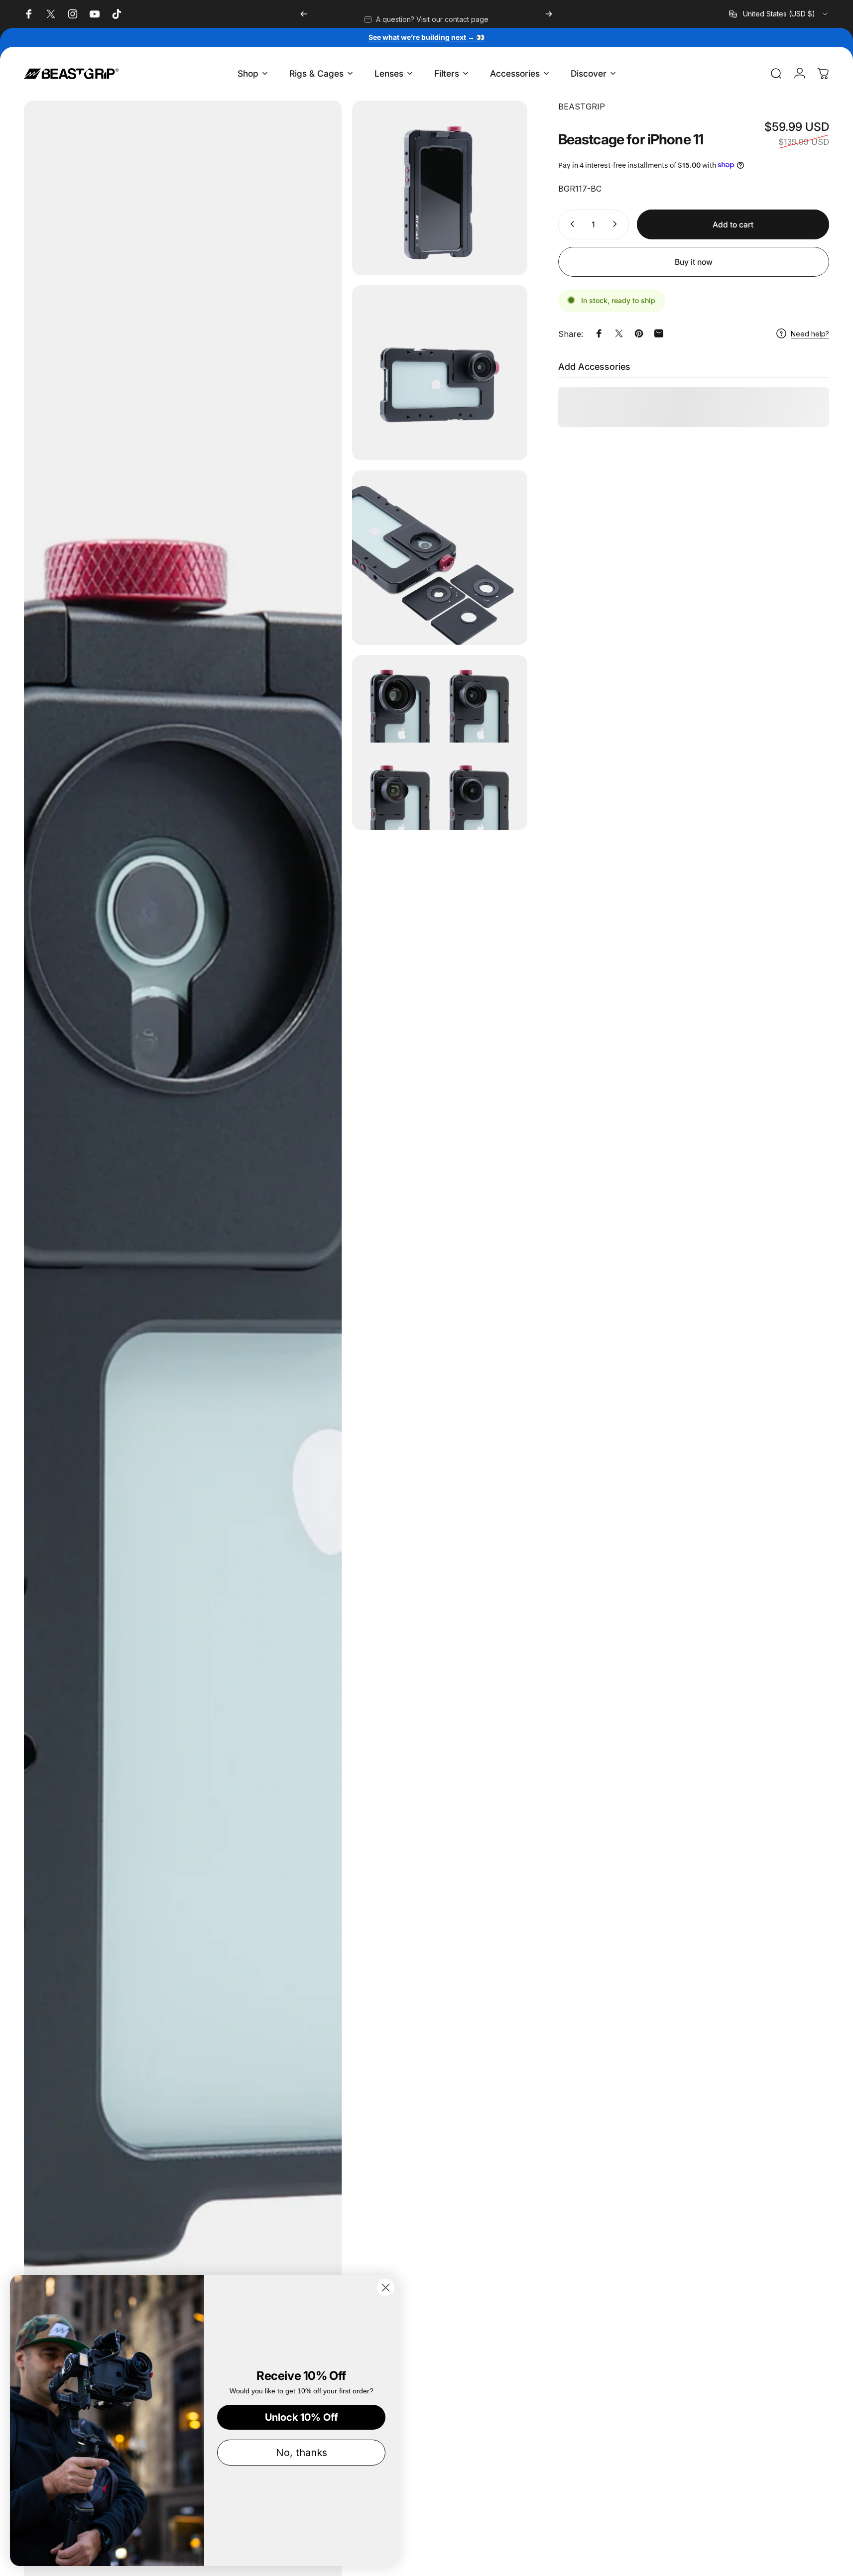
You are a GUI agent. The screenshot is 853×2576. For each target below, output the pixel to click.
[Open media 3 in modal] (440, 373)
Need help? (810, 333)
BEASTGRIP (582, 107)
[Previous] (304, 14)
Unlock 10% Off (302, 2417)
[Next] (549, 14)
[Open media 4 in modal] (440, 558)
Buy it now (694, 262)
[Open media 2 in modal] (440, 188)
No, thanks (302, 2453)
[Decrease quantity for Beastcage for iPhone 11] (570, 224)
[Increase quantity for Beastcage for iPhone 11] (617, 224)
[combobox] (779, 14)
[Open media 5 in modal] (440, 743)
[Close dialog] (386, 2288)
